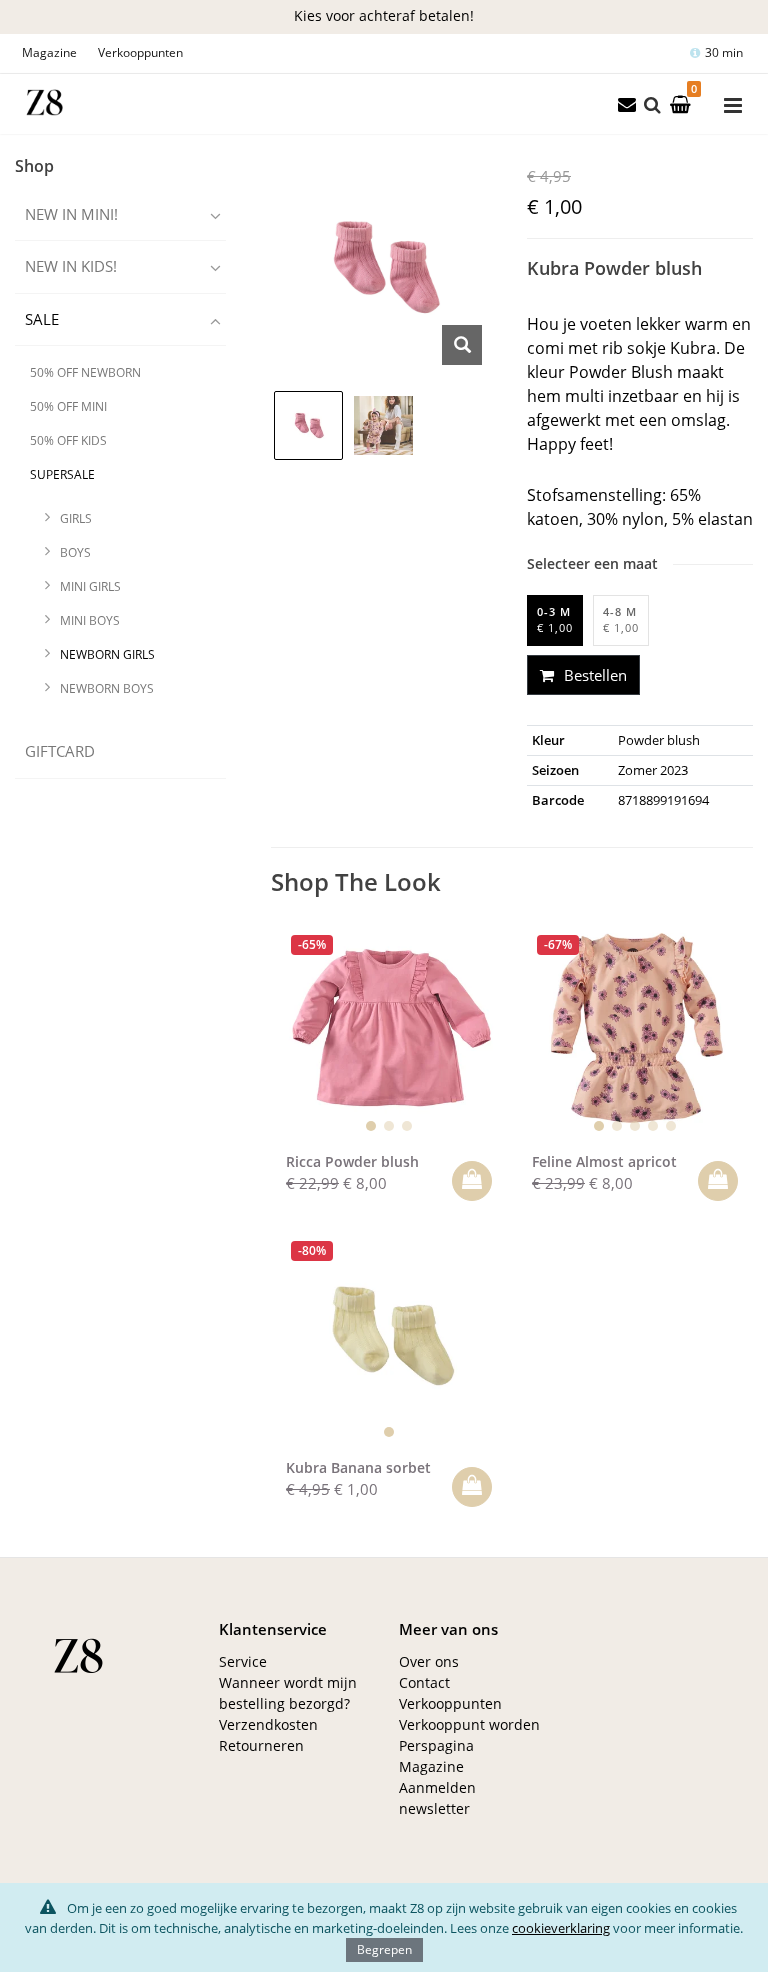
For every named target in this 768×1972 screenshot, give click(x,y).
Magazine (49, 52)
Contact (424, 1682)
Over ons (429, 1661)
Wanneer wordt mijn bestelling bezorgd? (288, 1693)
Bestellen (593, 675)
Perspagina (436, 1745)
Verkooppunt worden (469, 1724)
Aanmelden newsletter (437, 1798)
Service (243, 1661)
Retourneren (261, 1745)
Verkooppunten (140, 52)
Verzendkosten (268, 1724)
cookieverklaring (561, 1928)
